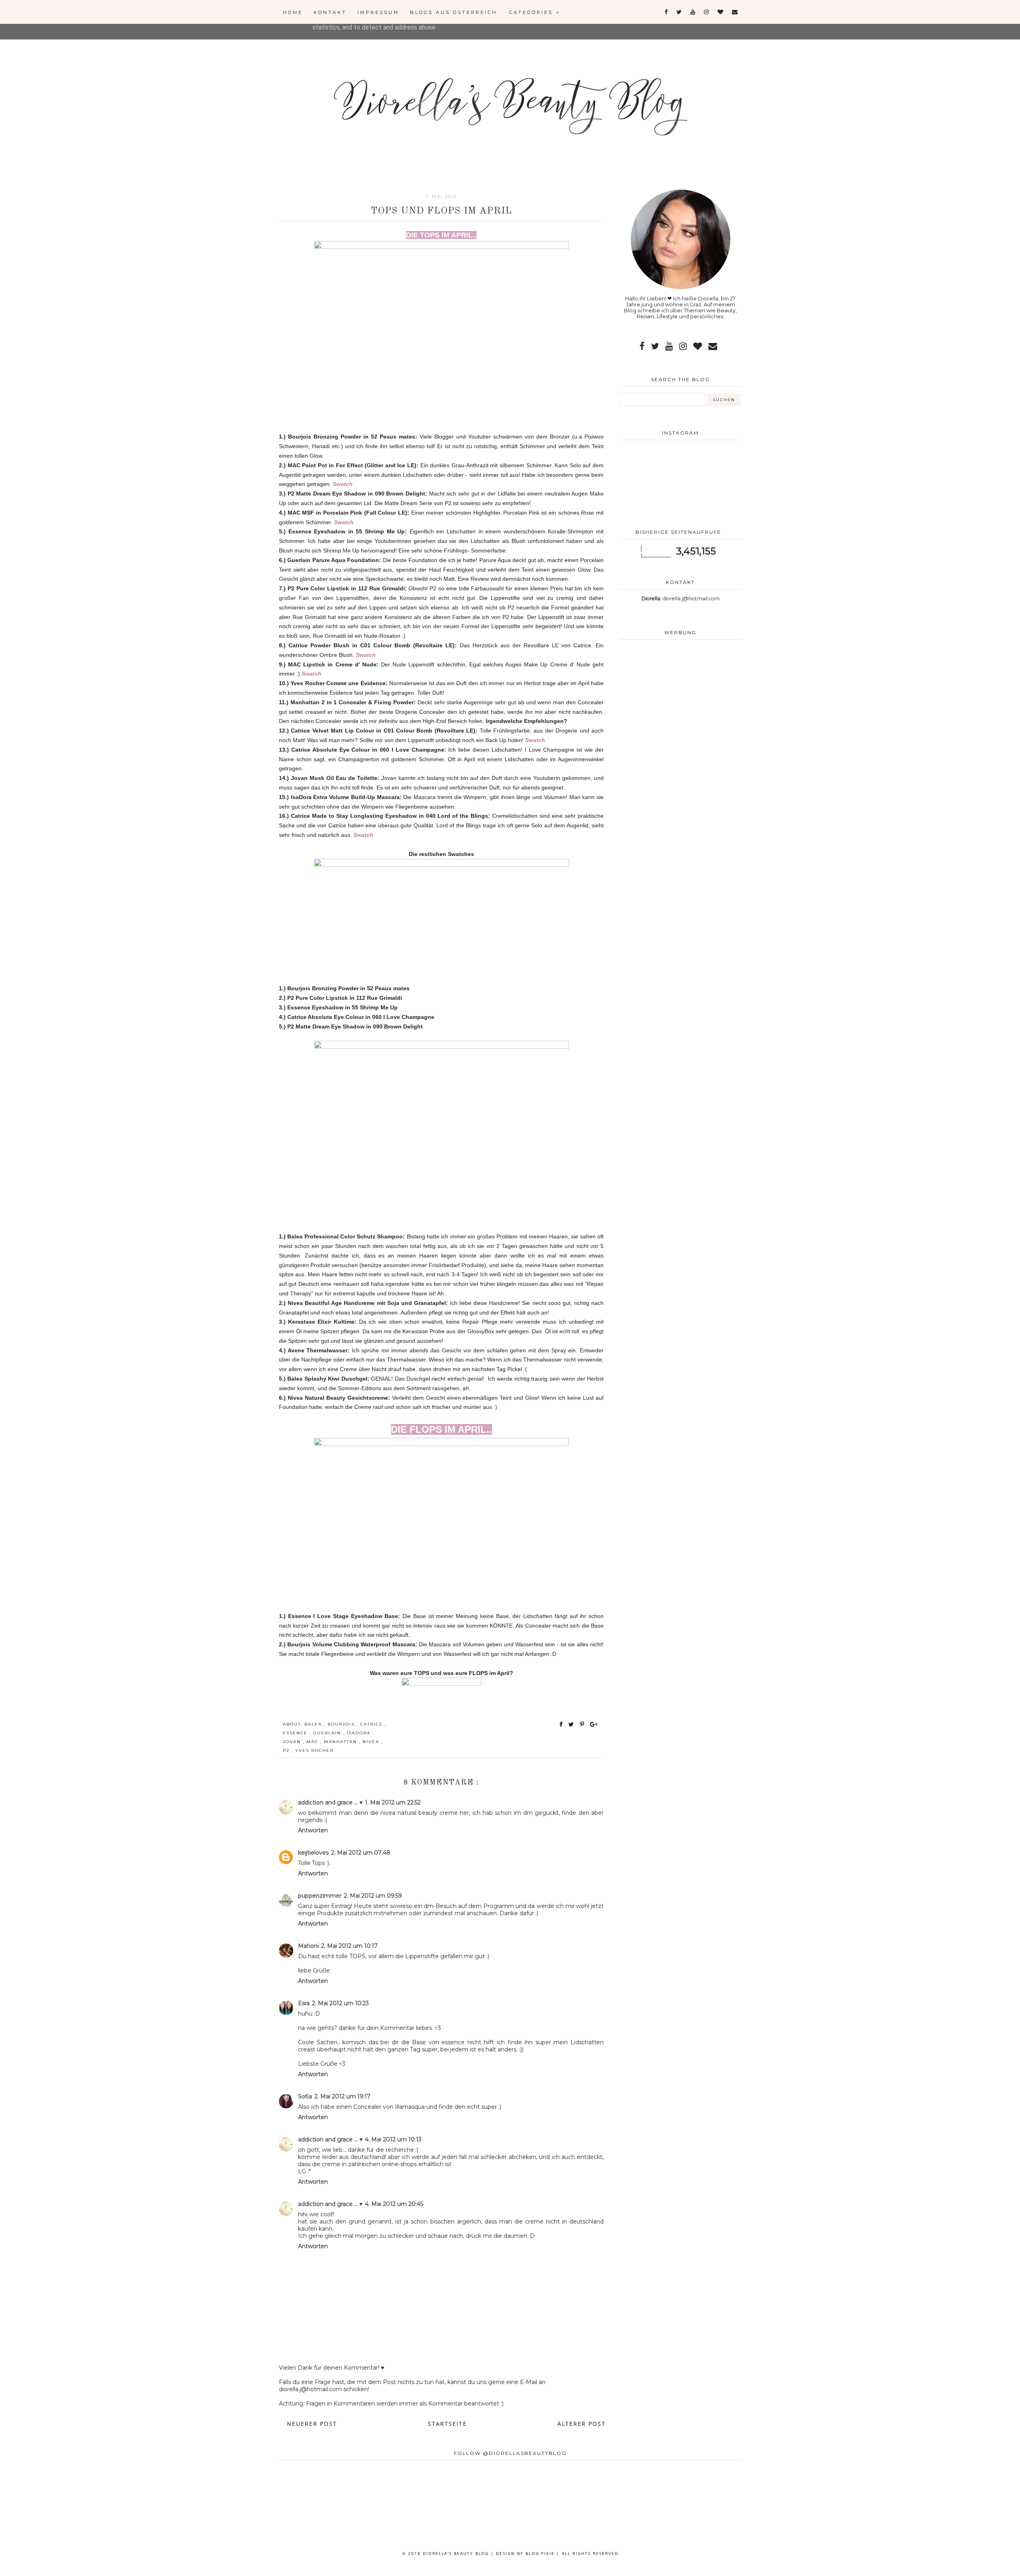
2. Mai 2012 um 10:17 (349, 1946)
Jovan (293, 1742)
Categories (533, 12)
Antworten (313, 1830)
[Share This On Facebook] (561, 1724)
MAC (313, 1742)
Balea (314, 1724)
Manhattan (341, 1742)
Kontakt (330, 12)
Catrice (373, 1724)
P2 (287, 1750)
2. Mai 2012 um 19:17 (342, 2096)
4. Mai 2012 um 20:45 (394, 2204)
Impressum (378, 12)
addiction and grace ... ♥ (330, 1802)
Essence (296, 1733)
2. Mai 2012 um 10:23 (340, 2003)
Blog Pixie (540, 2553)
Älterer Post (582, 2424)
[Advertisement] (680, 709)
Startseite (447, 2424)
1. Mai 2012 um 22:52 (393, 1802)
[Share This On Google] (594, 1724)
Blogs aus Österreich (454, 12)
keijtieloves (313, 1853)
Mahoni (308, 1946)
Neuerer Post (312, 2424)
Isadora (360, 1733)
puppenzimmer (320, 1896)
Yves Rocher (314, 1750)
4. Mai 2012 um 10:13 (393, 2139)
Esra (304, 2003)
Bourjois (342, 1724)
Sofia (305, 2096)
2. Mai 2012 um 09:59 (373, 1896)
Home (293, 12)
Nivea (372, 1742)
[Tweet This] (573, 1724)
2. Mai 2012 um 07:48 (361, 1853)
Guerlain (328, 1733)
